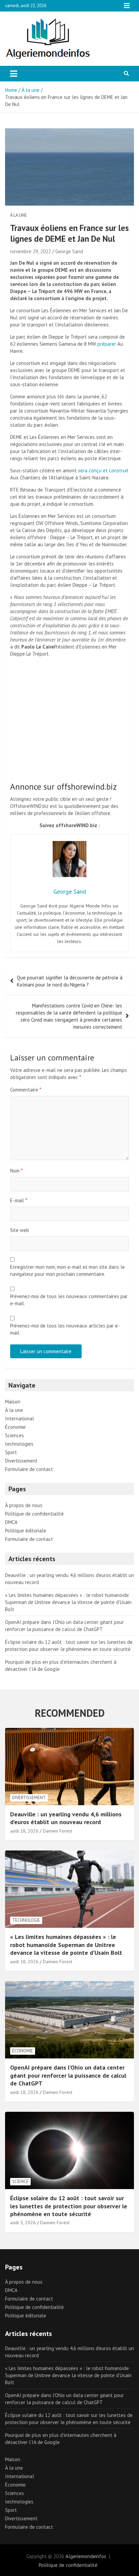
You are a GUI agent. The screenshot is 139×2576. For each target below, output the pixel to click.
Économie (15, 1427)
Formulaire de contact (29, 1469)
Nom (16, 1171)
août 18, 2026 (24, 1831)
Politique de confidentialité (34, 1514)
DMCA (11, 1522)
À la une (19, 215)
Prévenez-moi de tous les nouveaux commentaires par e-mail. (69, 1300)
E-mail (19, 1200)
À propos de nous (24, 1505)
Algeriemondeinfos (86, 2556)
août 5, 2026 (23, 2223)
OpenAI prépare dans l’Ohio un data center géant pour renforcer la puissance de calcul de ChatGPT (68, 2075)
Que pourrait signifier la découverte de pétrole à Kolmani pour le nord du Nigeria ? (70, 981)
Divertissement (21, 1461)
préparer (107, 344)
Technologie (26, 1920)
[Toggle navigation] (14, 74)
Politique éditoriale (26, 1531)
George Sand (69, 251)
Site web (20, 1230)
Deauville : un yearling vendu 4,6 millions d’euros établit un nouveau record (66, 1818)
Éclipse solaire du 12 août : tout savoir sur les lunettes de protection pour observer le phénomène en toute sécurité (69, 2206)
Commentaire (26, 1090)
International (20, 1418)
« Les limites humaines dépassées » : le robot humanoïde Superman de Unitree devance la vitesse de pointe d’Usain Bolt (68, 1602)
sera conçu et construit (103, 470)
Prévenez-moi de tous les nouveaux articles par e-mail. (65, 1329)
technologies (19, 1444)
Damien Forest (58, 1831)
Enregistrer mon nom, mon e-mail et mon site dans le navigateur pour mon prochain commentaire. (67, 1270)
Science (20, 2181)
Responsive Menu (127, 6)
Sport (11, 1452)
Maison (13, 1402)
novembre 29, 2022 (31, 251)
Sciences (15, 1435)
